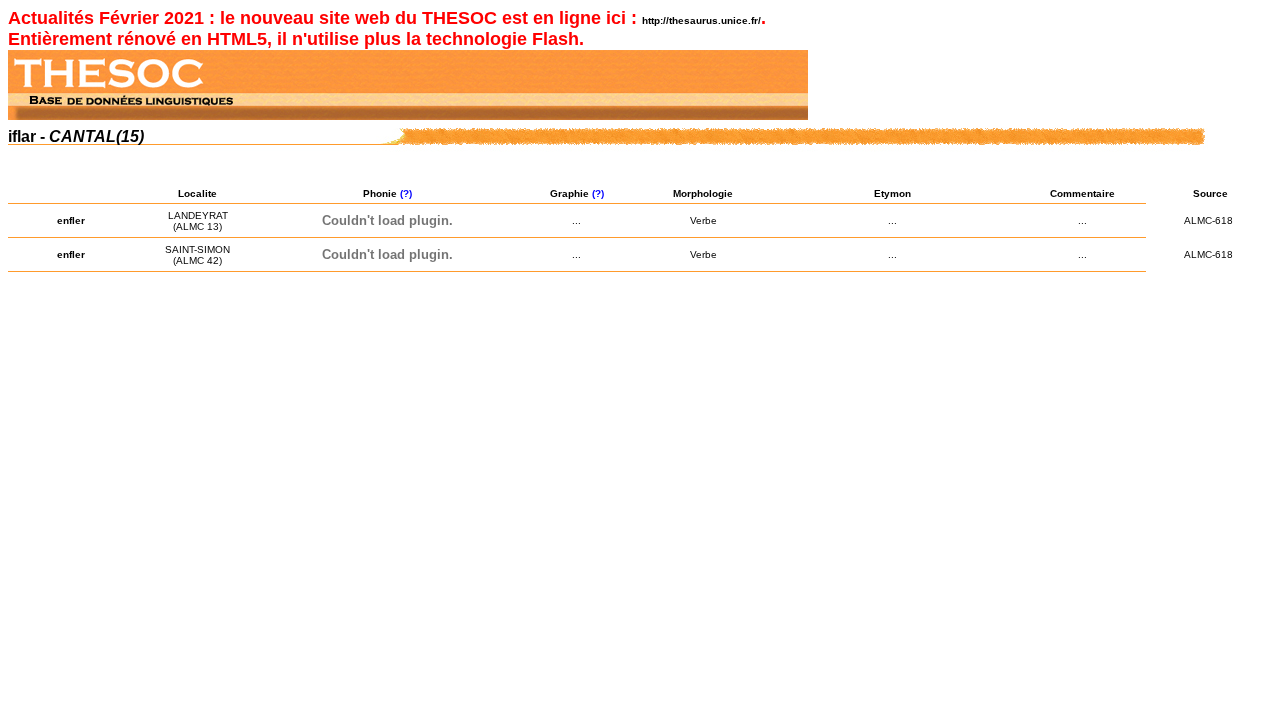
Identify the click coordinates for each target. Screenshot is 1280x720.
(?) (407, 193)
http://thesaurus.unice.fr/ (701, 20)
